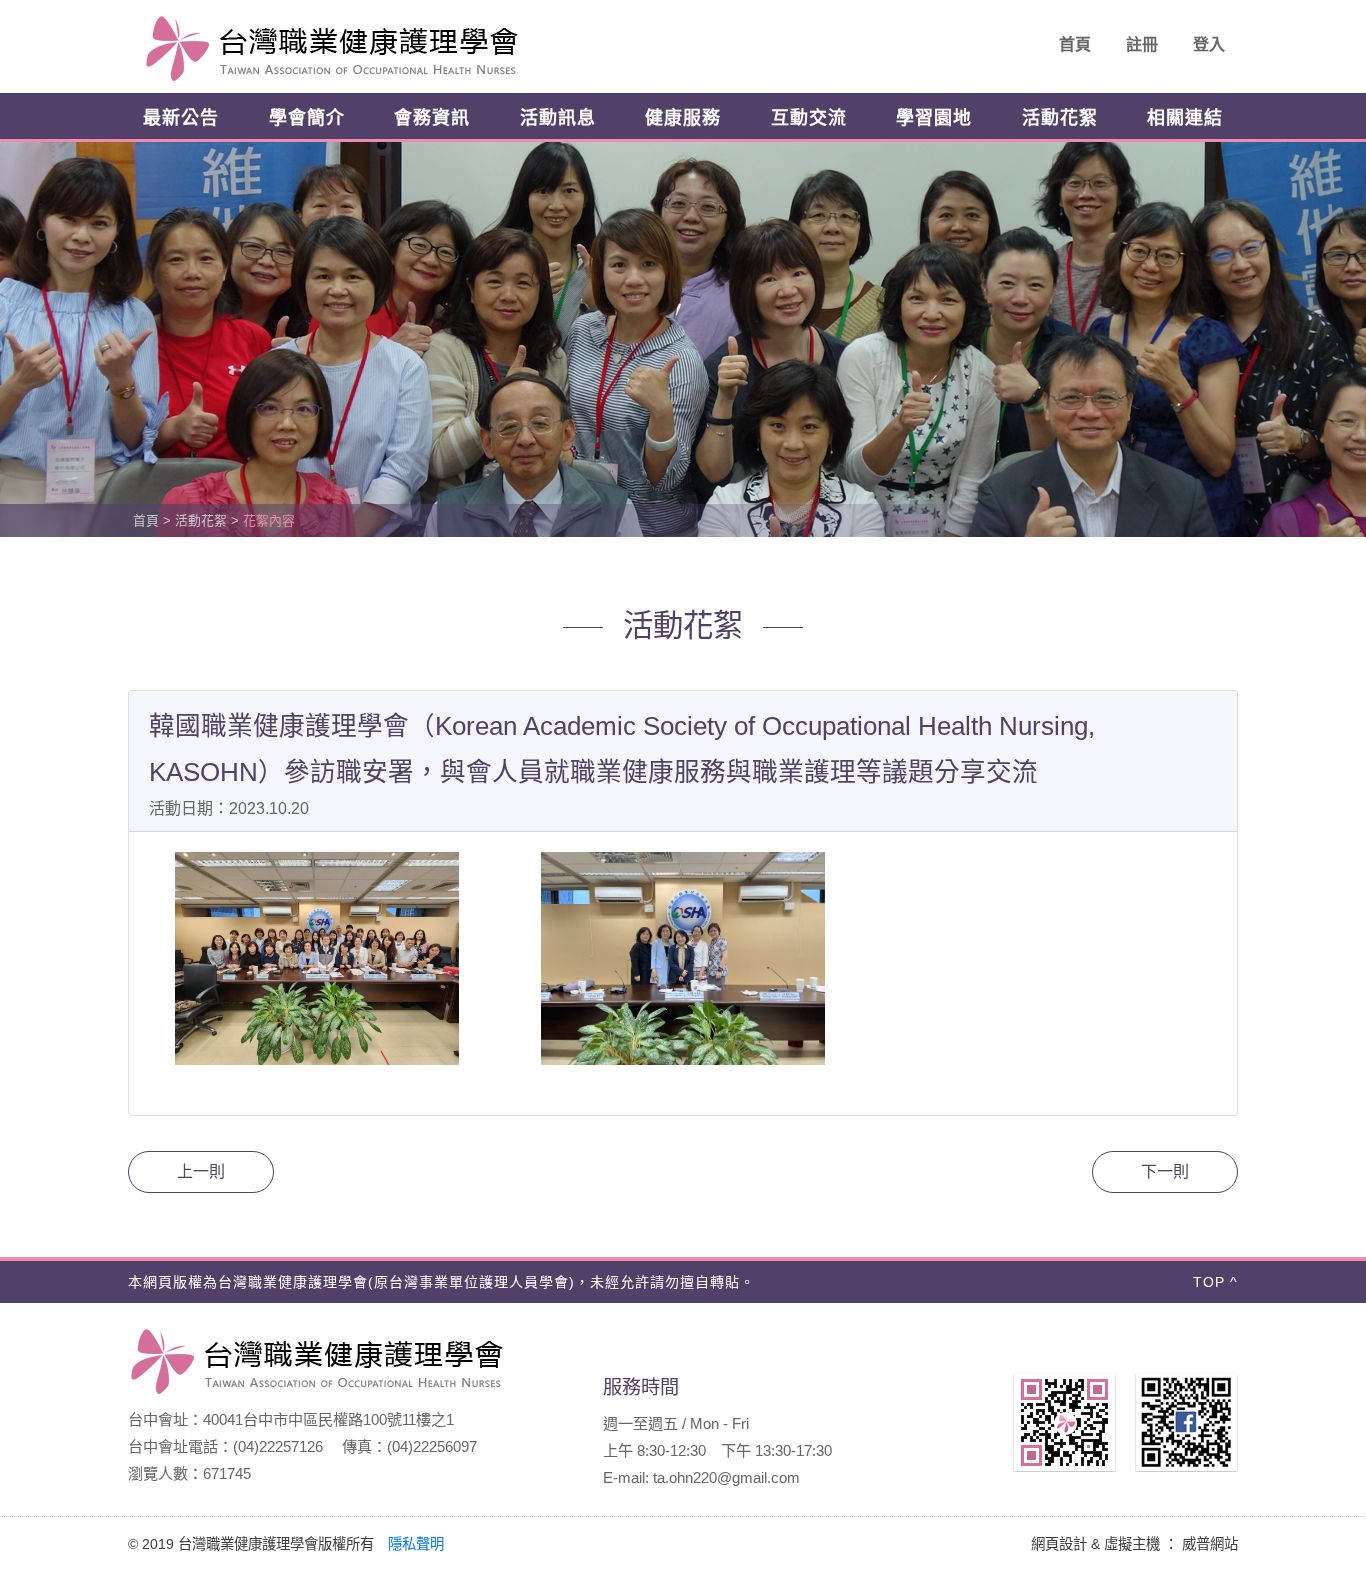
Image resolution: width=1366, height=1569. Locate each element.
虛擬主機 (1132, 1544)
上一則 (201, 1171)
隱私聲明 (416, 1544)
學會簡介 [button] (307, 118)
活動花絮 (1060, 118)
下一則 (1165, 1171)
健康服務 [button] (683, 118)
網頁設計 (1059, 1544)
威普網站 (1210, 1544)
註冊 (1142, 44)
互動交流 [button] (809, 118)
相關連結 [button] (1185, 118)
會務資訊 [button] (432, 118)
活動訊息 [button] (558, 118)
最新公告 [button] (181, 118)
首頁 (1075, 44)
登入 (1209, 44)
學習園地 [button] (934, 118)
